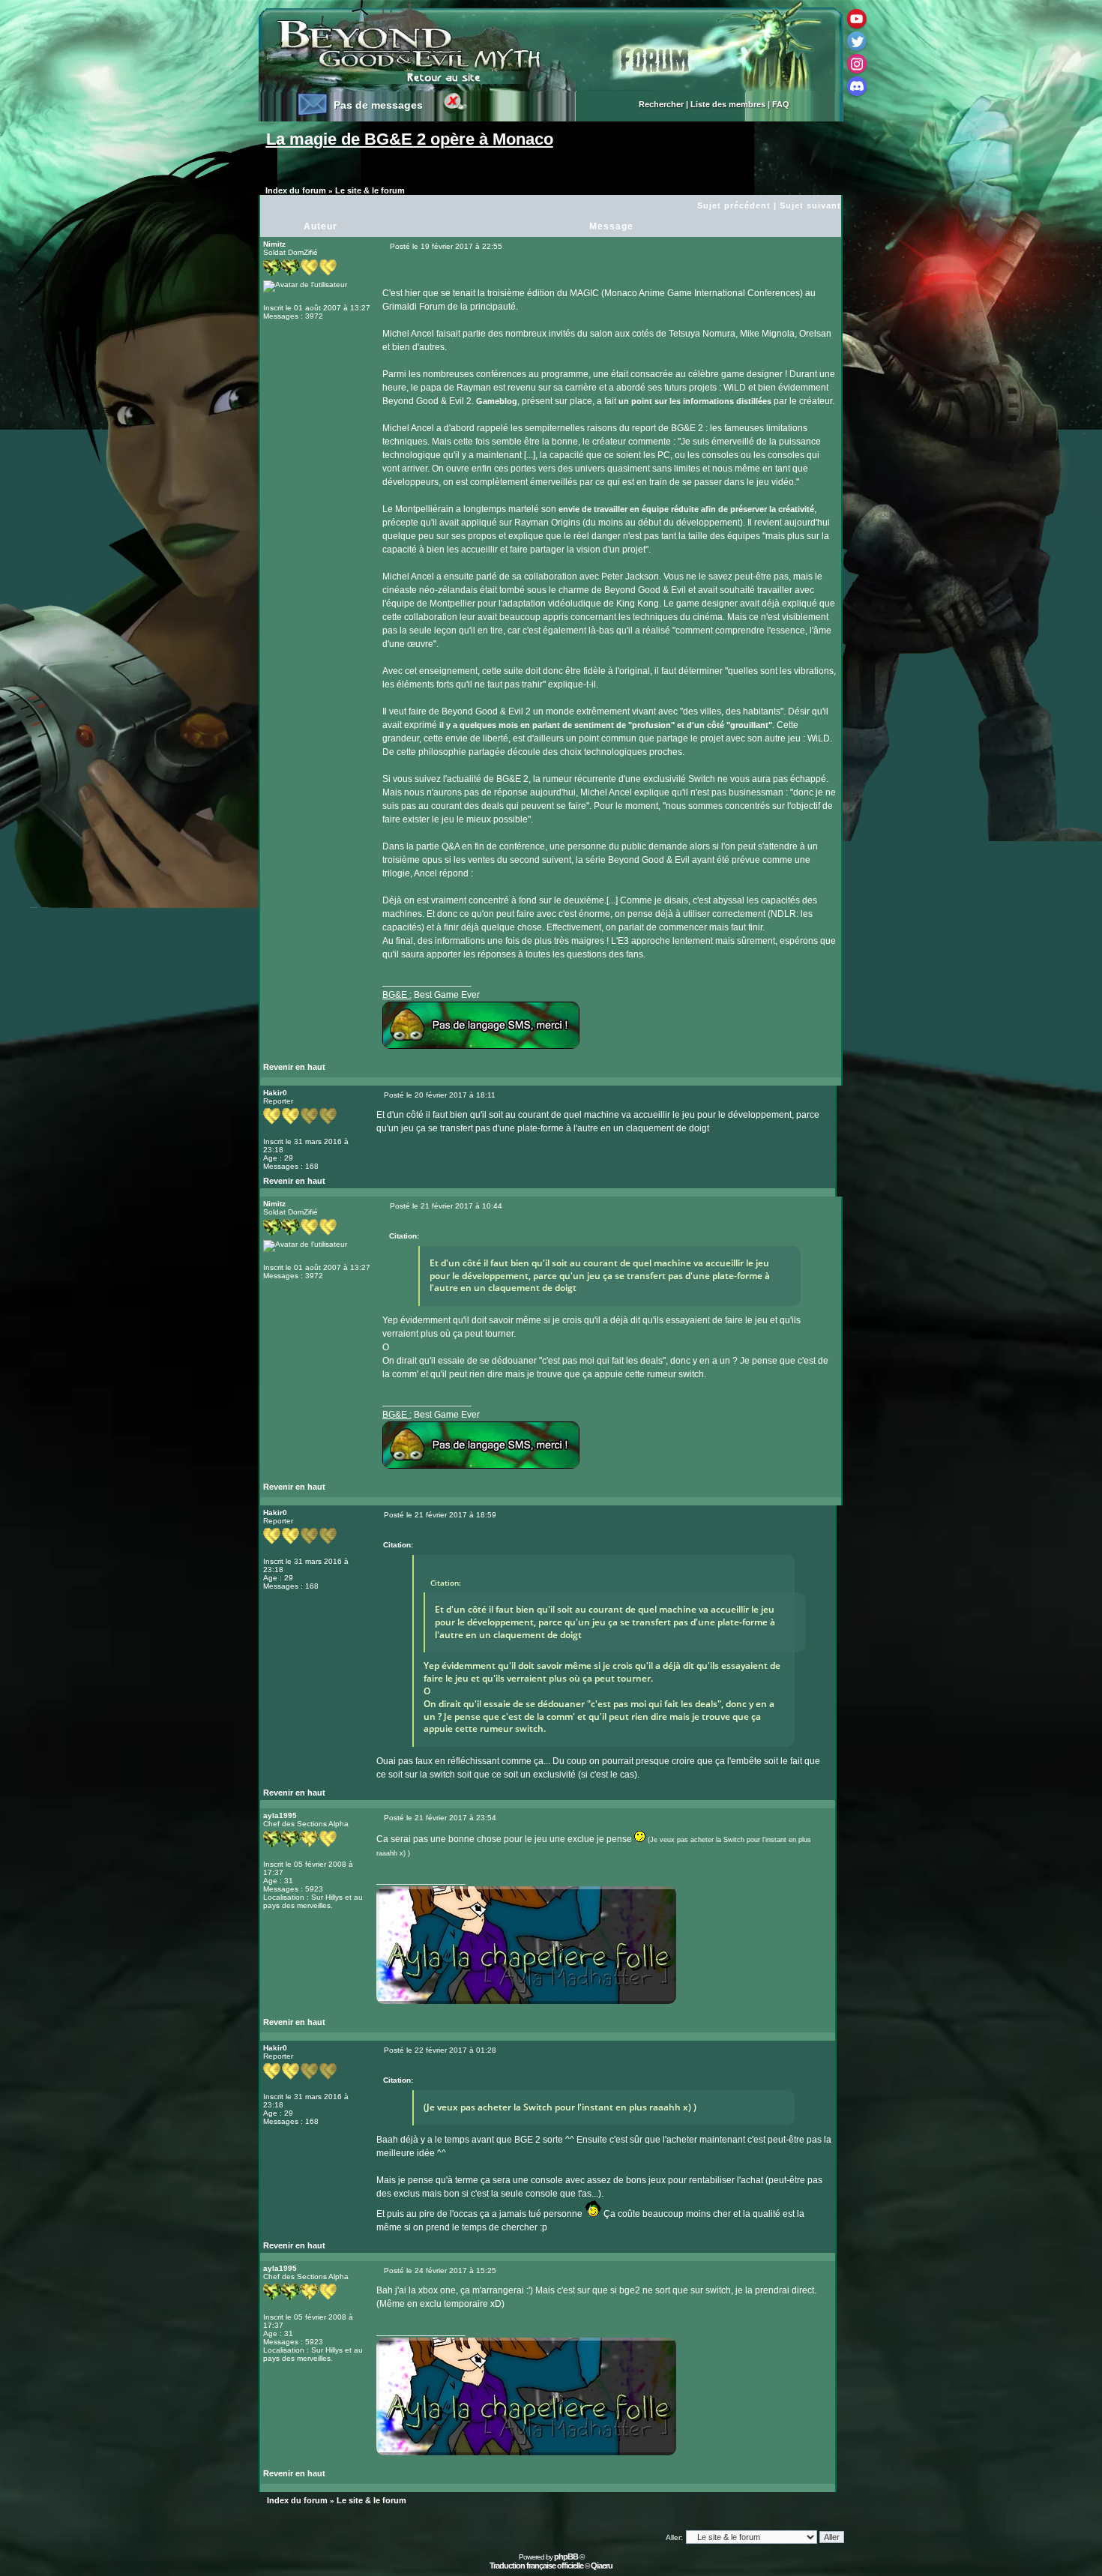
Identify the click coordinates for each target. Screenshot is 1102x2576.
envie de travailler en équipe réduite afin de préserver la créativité (686, 509)
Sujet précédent (734, 205)
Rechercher (661, 104)
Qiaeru (602, 2566)
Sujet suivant (810, 205)
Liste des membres (728, 104)
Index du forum (296, 190)
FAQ (781, 104)
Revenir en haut (294, 1067)
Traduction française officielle (536, 2566)
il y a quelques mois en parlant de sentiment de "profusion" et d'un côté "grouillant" (606, 725)
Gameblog (497, 401)
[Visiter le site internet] (411, 1071)
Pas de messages (378, 105)
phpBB (566, 2557)
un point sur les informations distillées (695, 401)
